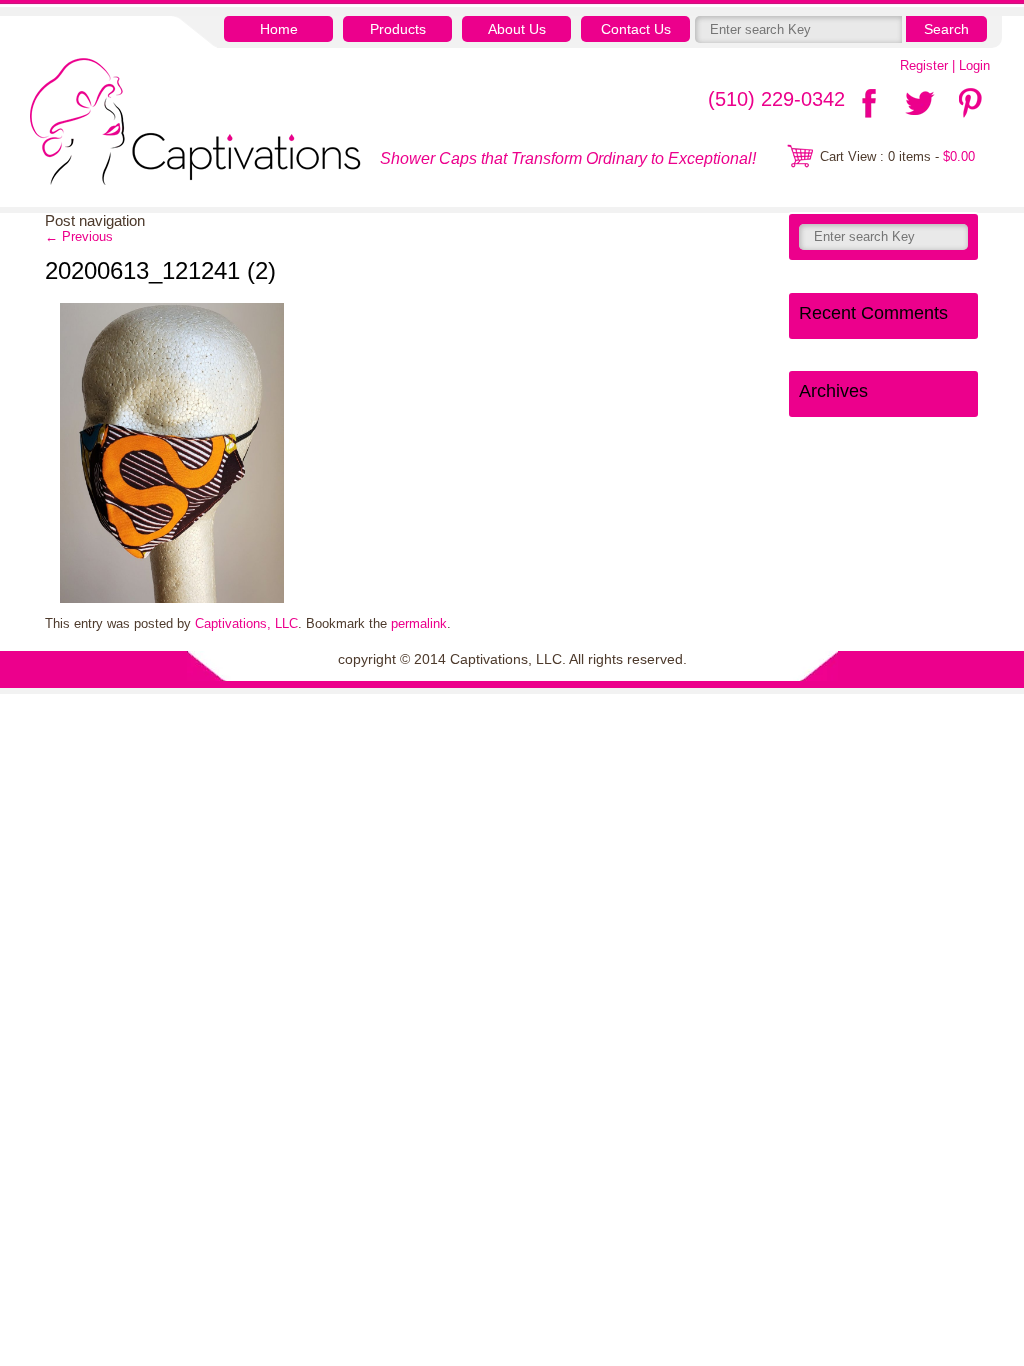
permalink (419, 623)
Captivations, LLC (246, 623)
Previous (79, 236)
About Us (517, 29)
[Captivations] (195, 124)
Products (398, 29)
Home (279, 29)
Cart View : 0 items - (897, 156)
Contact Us (636, 29)
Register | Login (945, 65)
